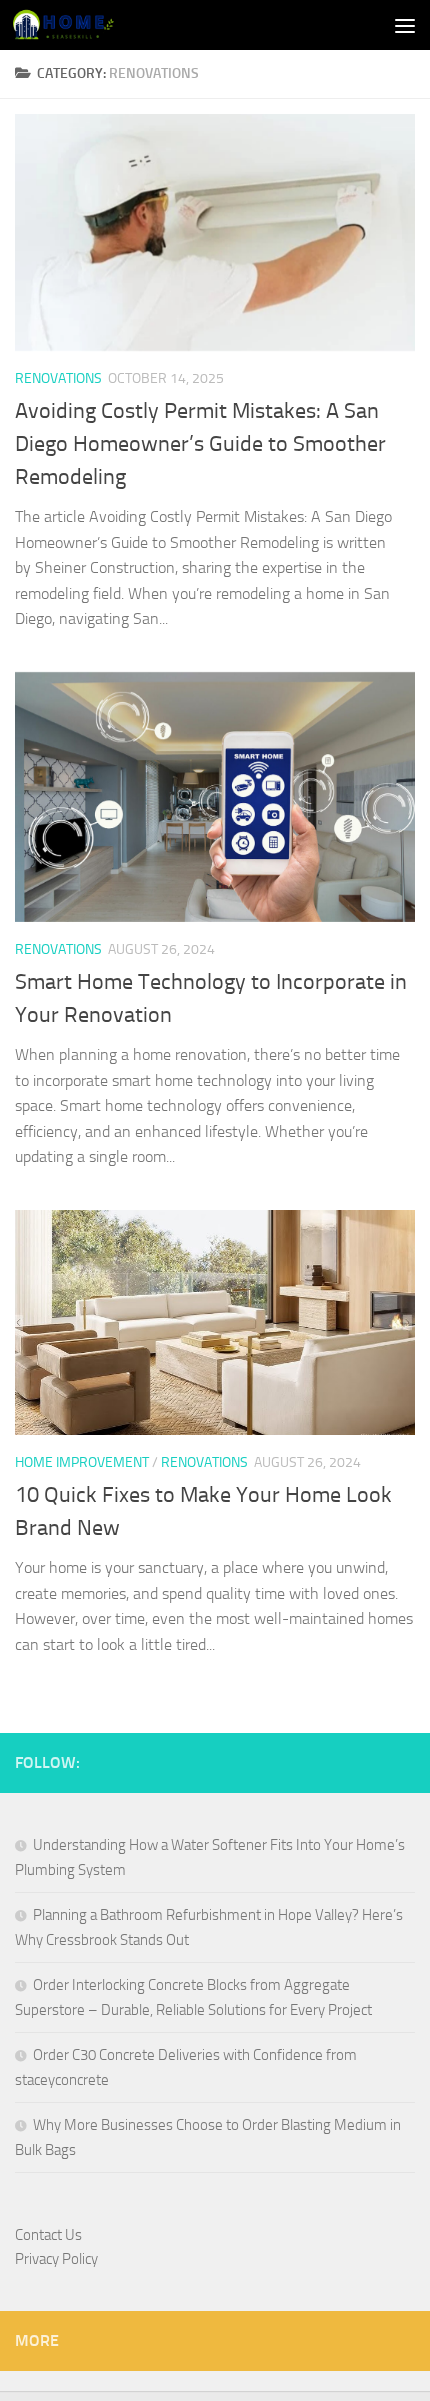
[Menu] (405, 25)
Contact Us (48, 2235)
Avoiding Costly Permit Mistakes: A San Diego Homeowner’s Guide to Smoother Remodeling (200, 444)
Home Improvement (82, 1462)
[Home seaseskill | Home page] (80, 25)
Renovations (58, 378)
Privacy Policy (56, 2259)
